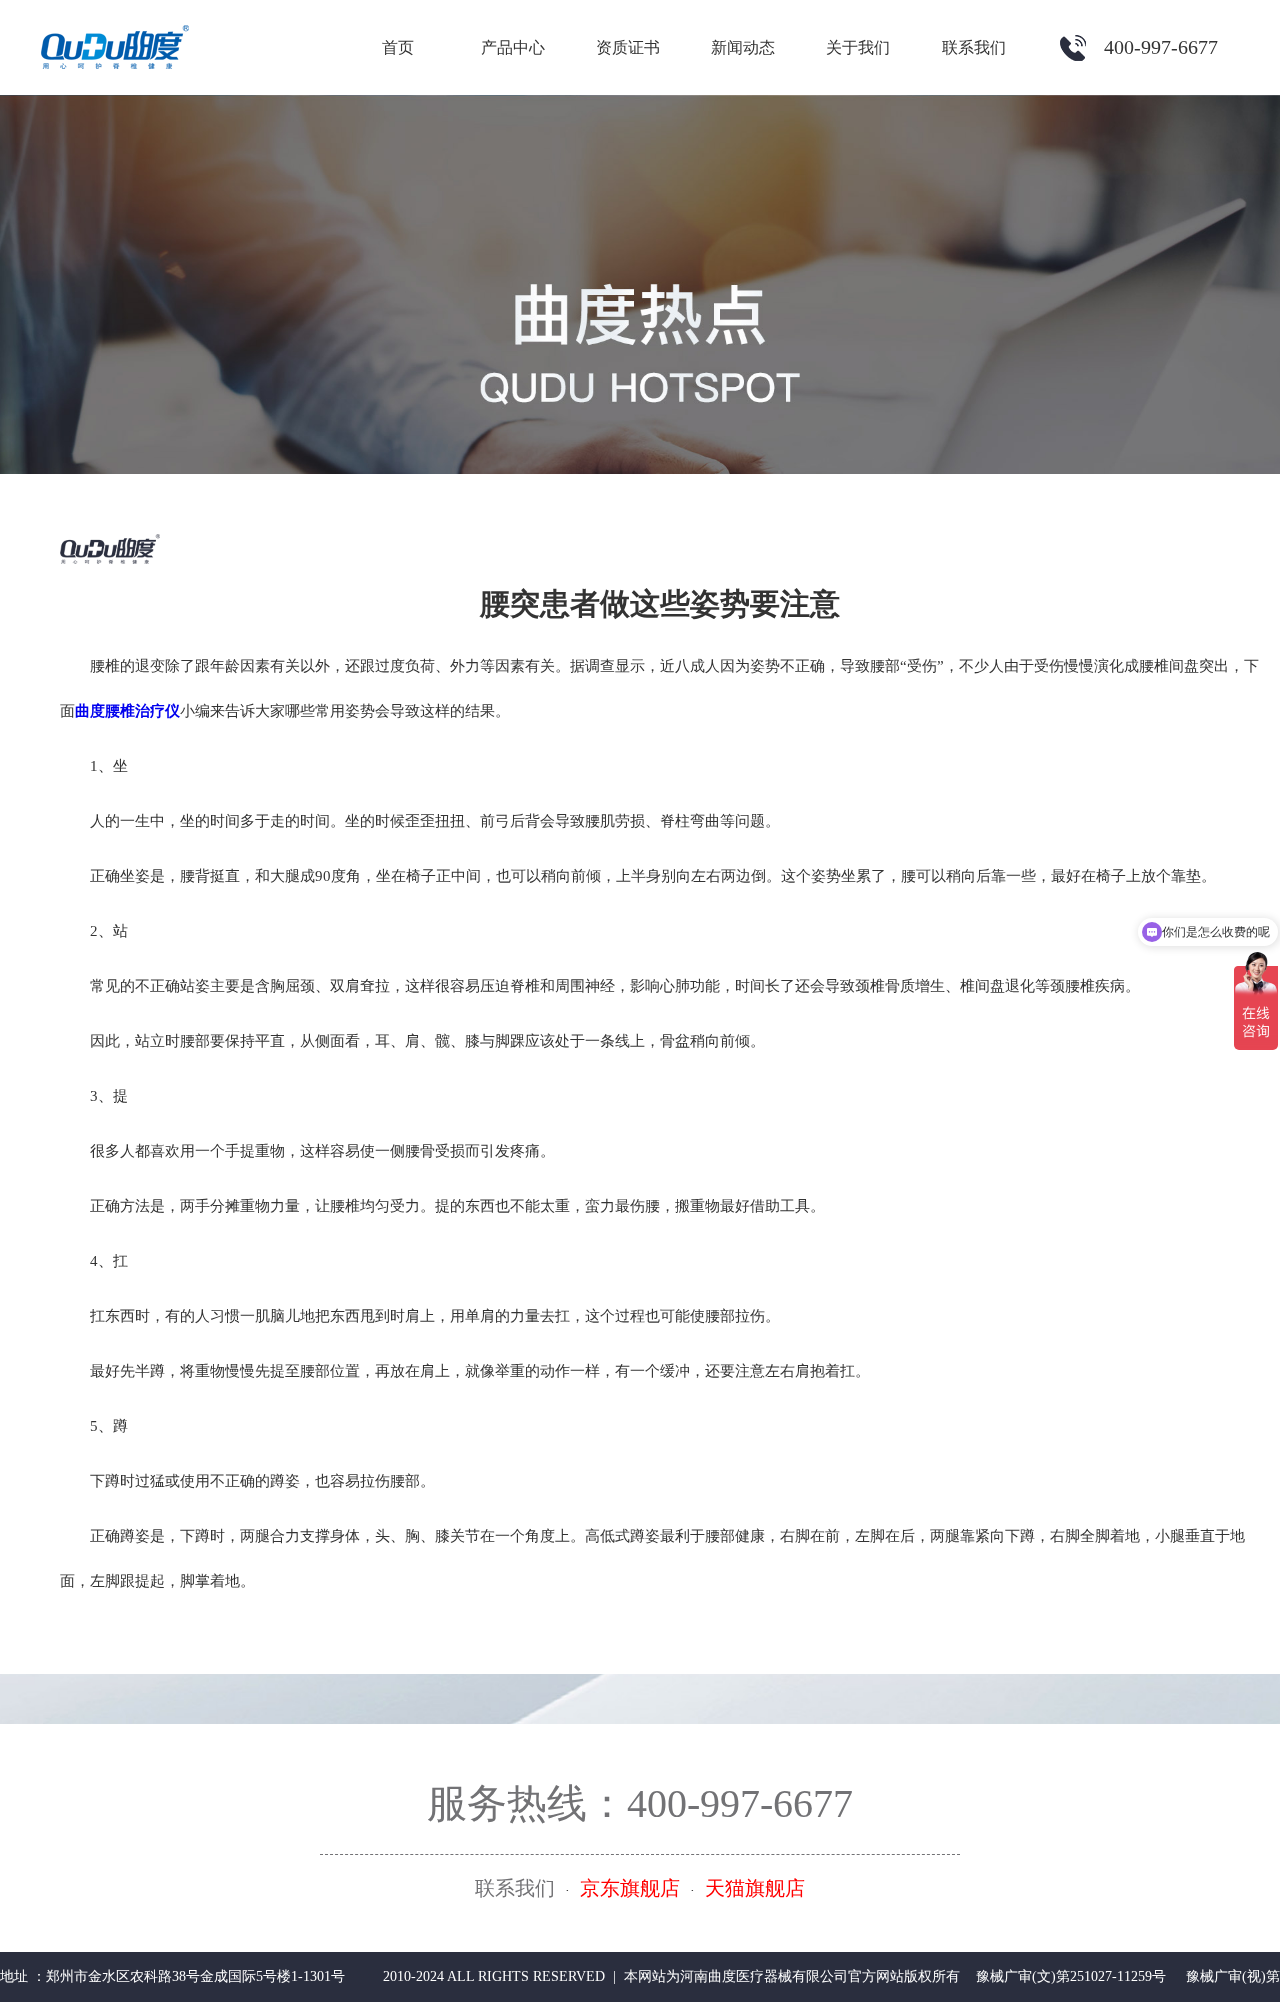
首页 (398, 47)
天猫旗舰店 (755, 1888)
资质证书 (628, 47)
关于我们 (858, 47)
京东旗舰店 (630, 1888)
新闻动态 (743, 47)
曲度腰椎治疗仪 (127, 711)
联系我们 (974, 47)
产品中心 (513, 47)
